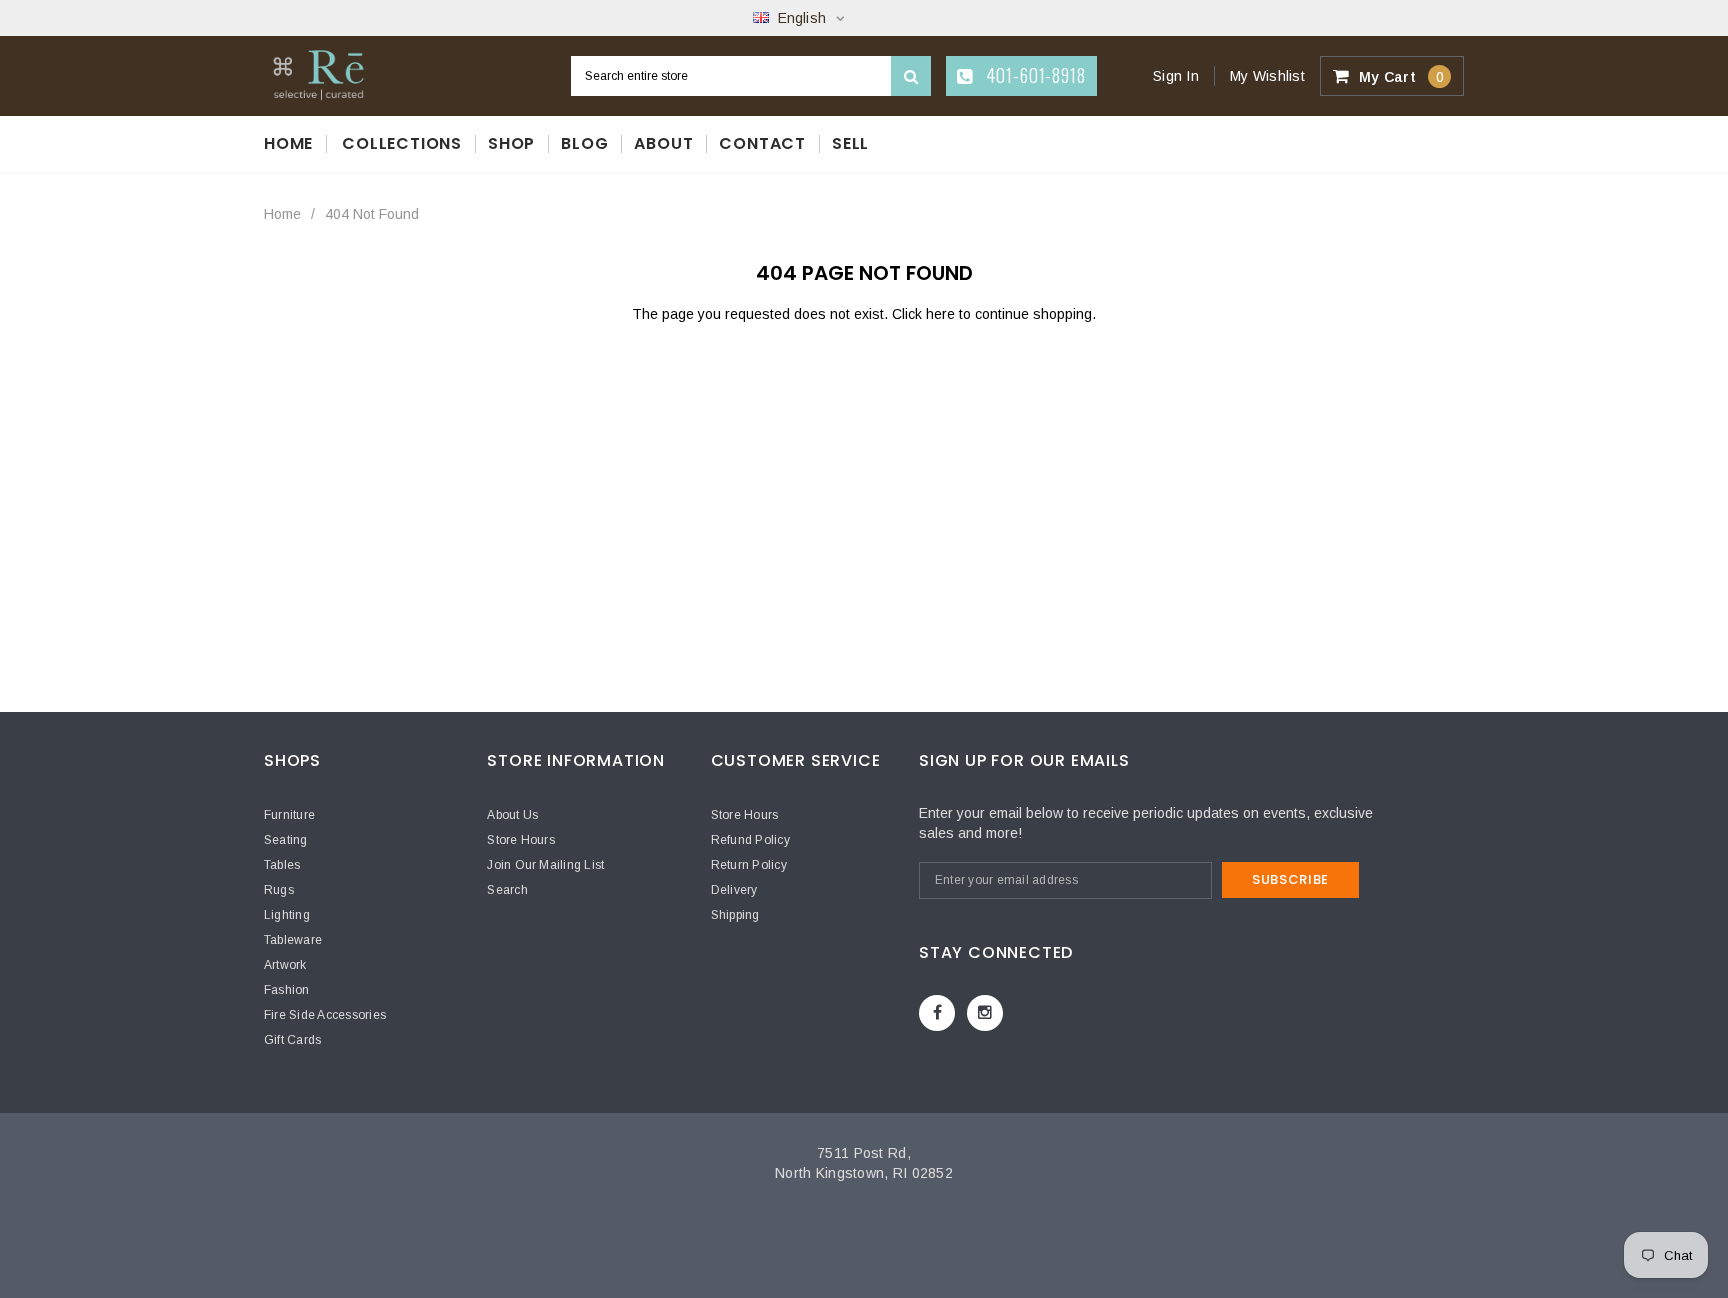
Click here (925, 314)
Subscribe (1290, 879)
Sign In (1176, 76)
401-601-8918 (1033, 75)
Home (282, 214)
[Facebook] (937, 1013)
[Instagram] (985, 1013)
